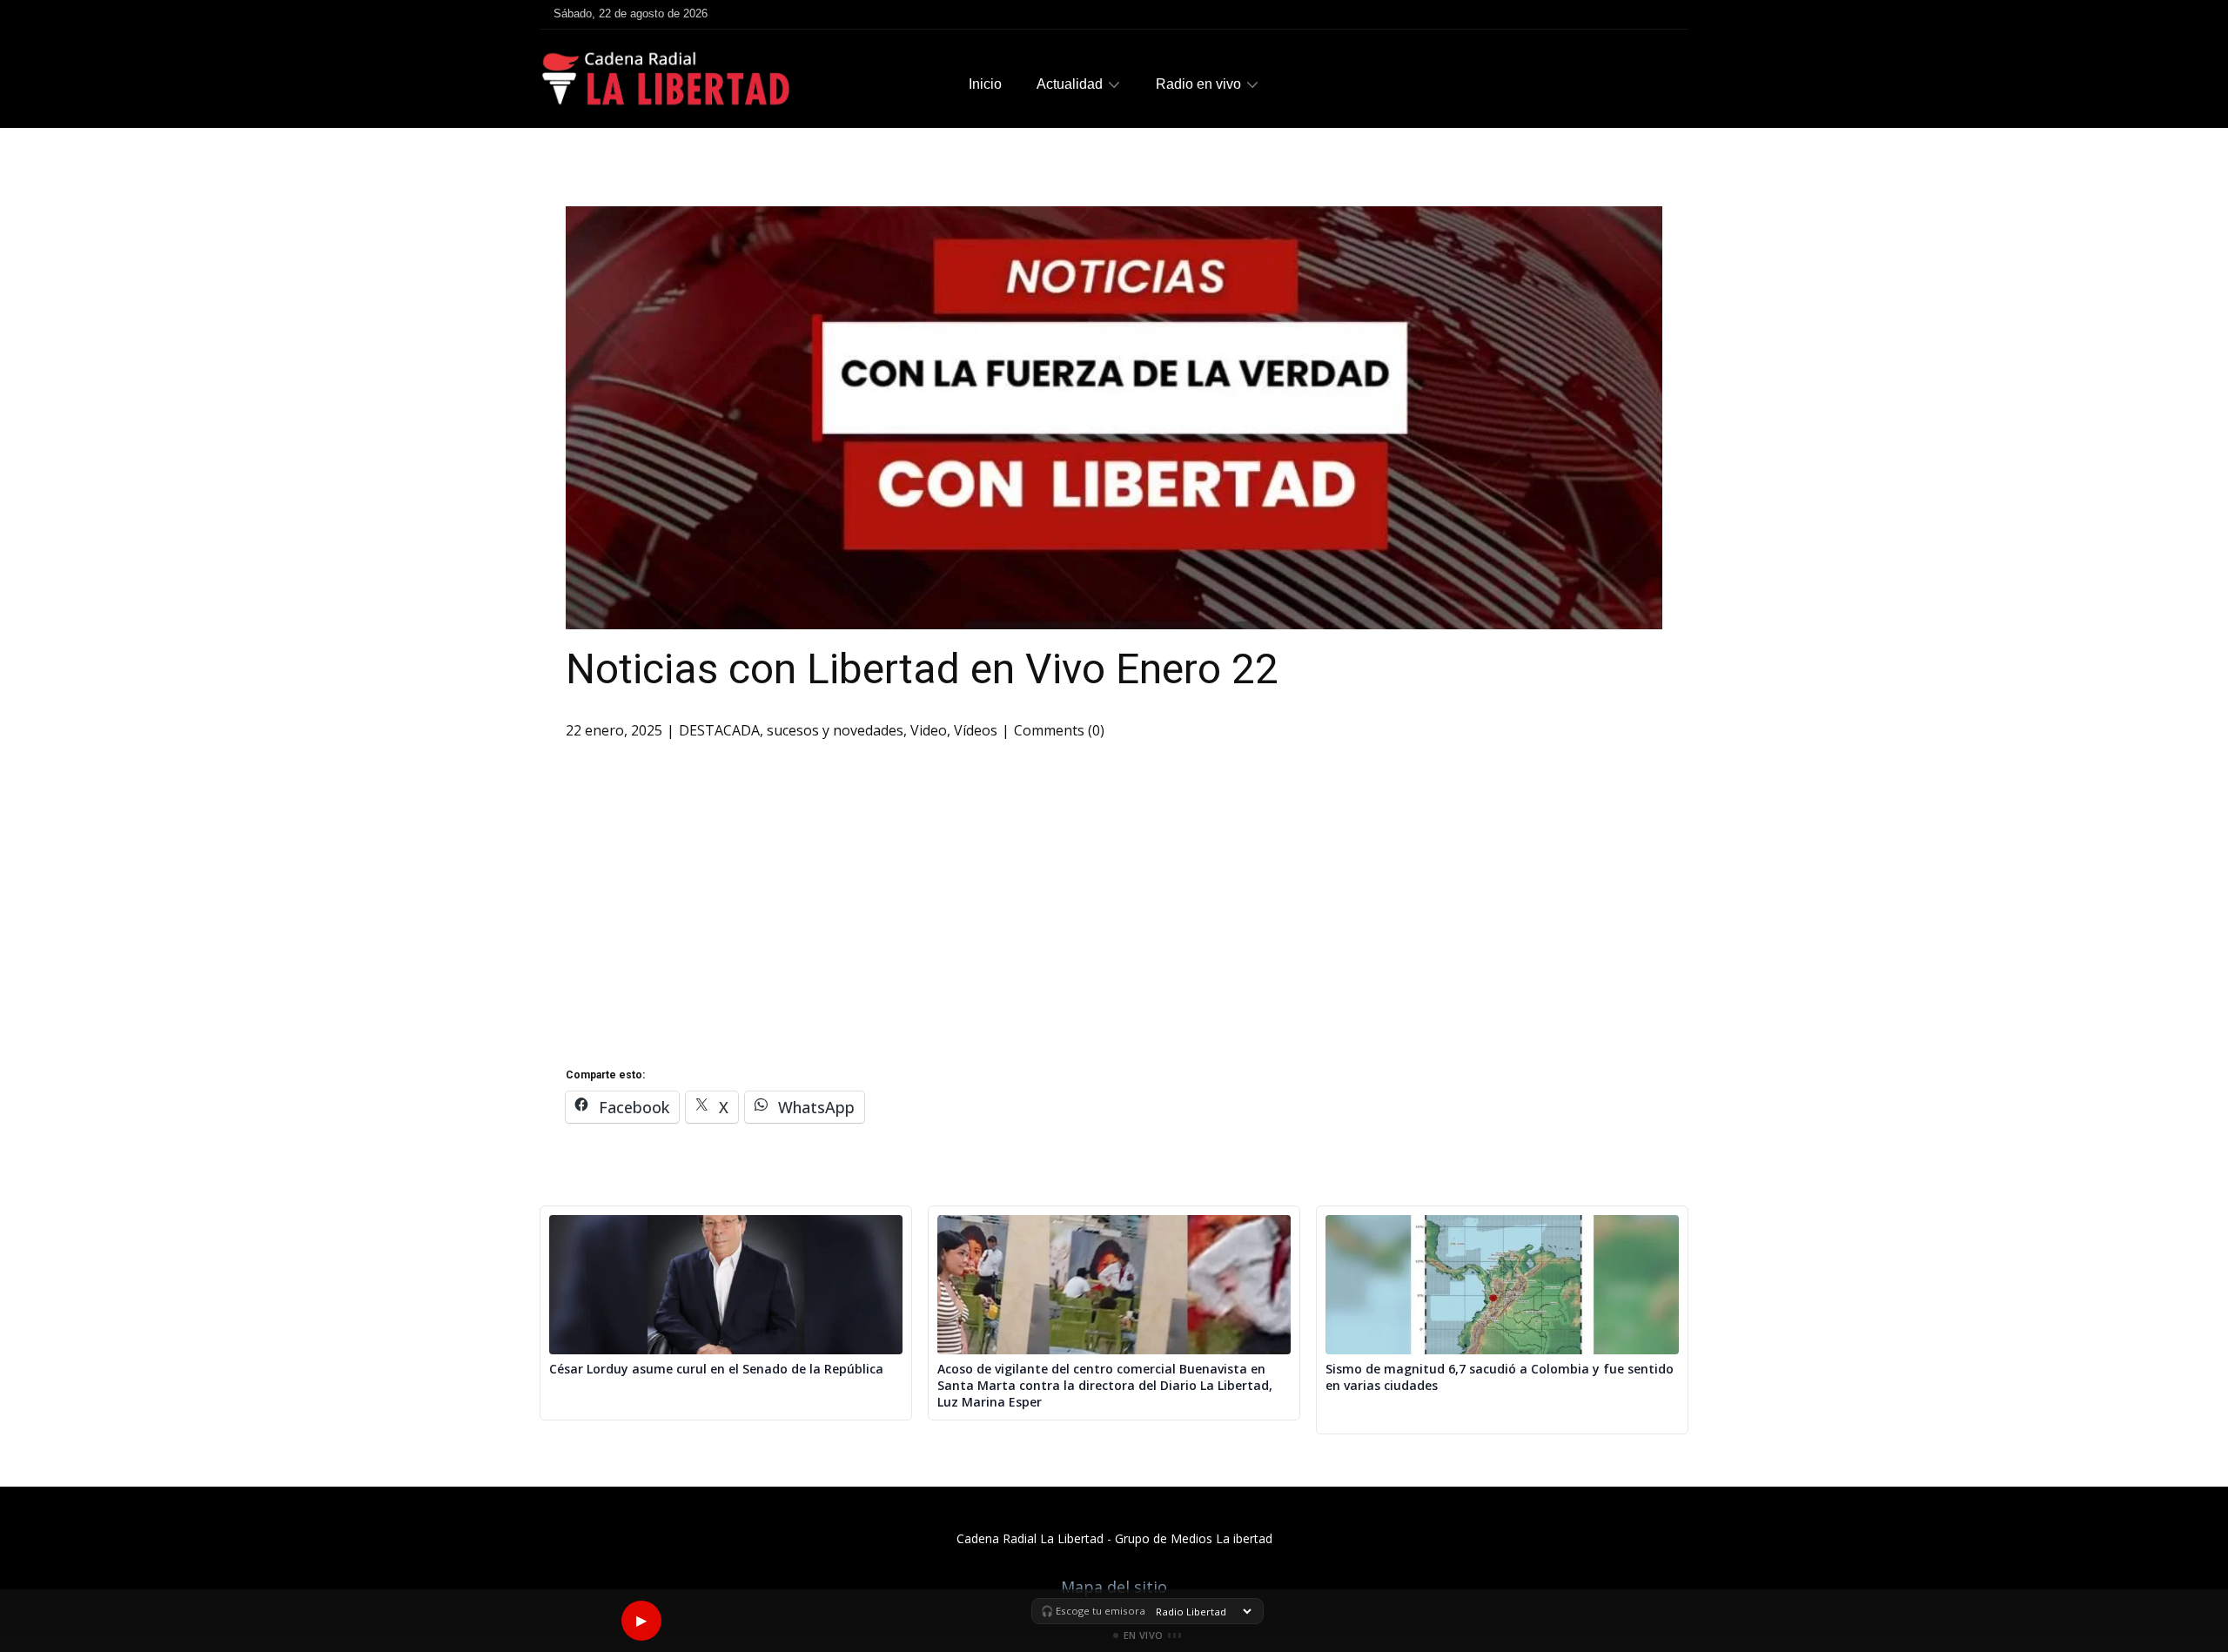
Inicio (985, 84)
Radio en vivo (1198, 84)
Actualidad (1070, 84)
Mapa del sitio (1114, 1587)
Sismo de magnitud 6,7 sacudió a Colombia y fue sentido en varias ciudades (1500, 1377)
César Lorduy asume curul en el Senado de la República (716, 1369)
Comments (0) (1059, 730)
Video (929, 730)
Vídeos (976, 730)
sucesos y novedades (835, 730)
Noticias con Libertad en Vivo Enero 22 (922, 669)
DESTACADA (719, 730)
